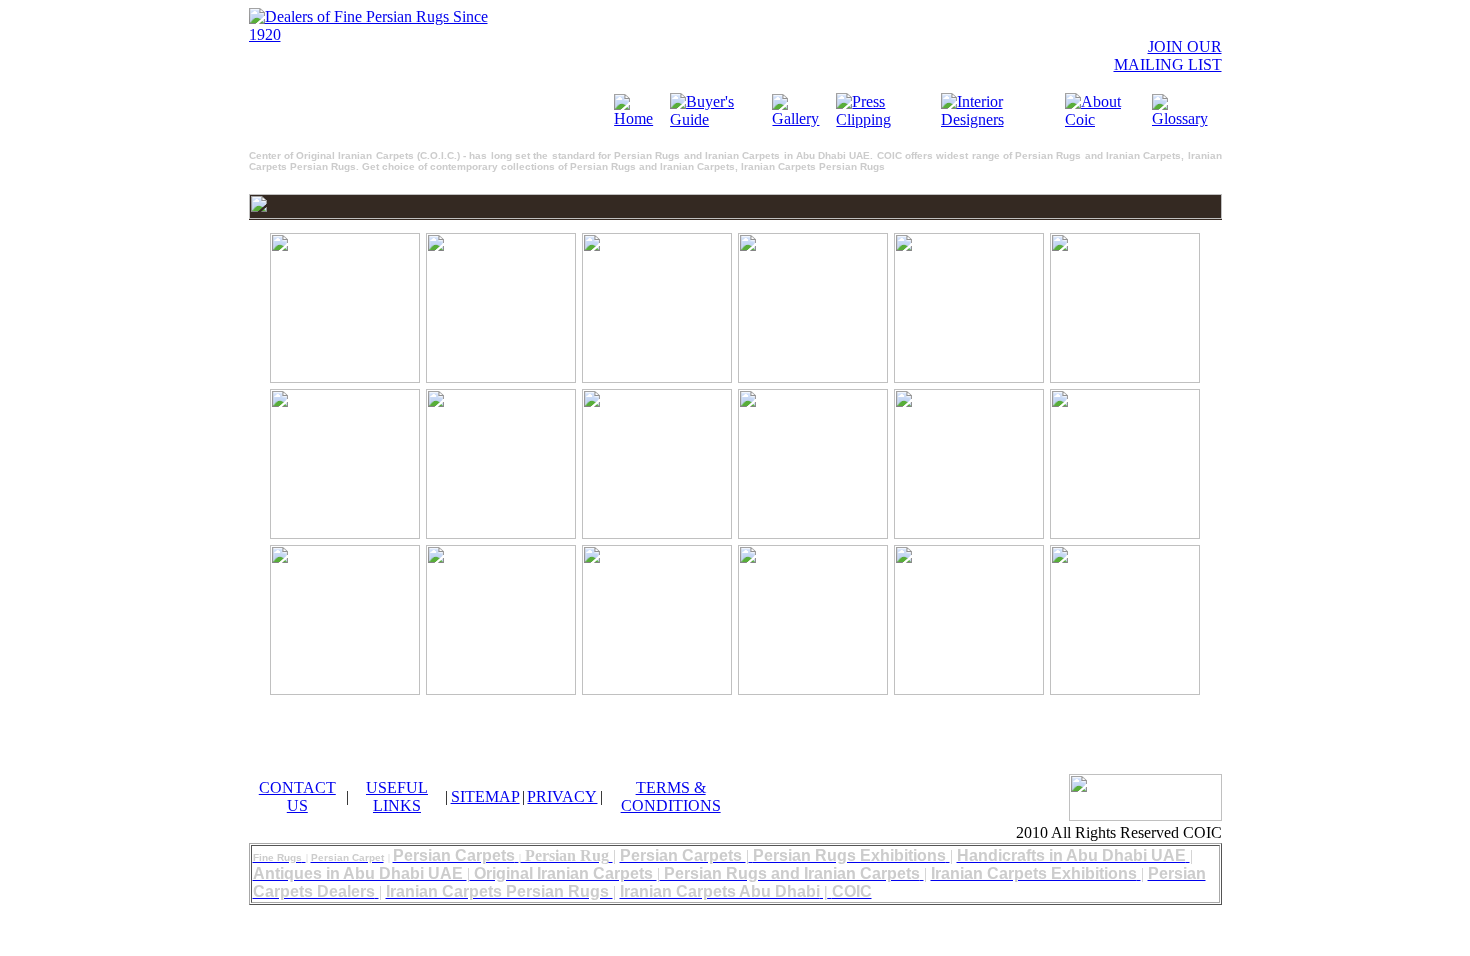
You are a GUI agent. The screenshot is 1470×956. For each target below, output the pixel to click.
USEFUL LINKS (397, 796)
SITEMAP (485, 796)
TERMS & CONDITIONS (671, 796)
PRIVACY (562, 796)
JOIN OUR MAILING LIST (1168, 55)
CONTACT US (297, 796)
